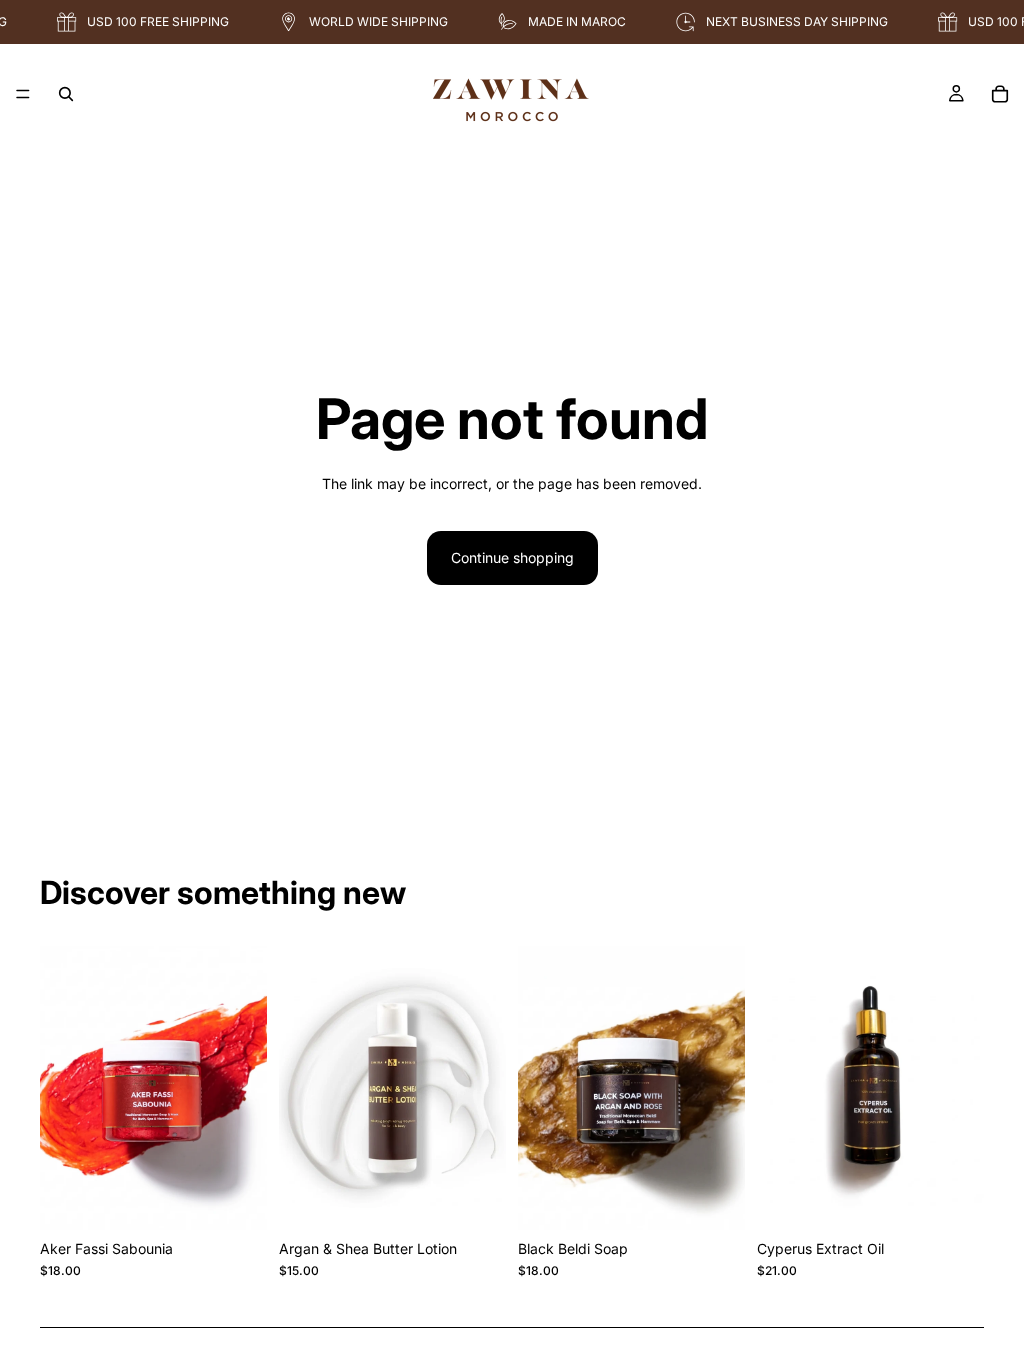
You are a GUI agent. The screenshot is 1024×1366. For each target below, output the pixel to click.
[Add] (236, 1199)
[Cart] (1000, 94)
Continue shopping (512, 557)
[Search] (66, 94)
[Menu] (23, 94)
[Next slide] (245, 1088)
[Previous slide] (62, 1088)
